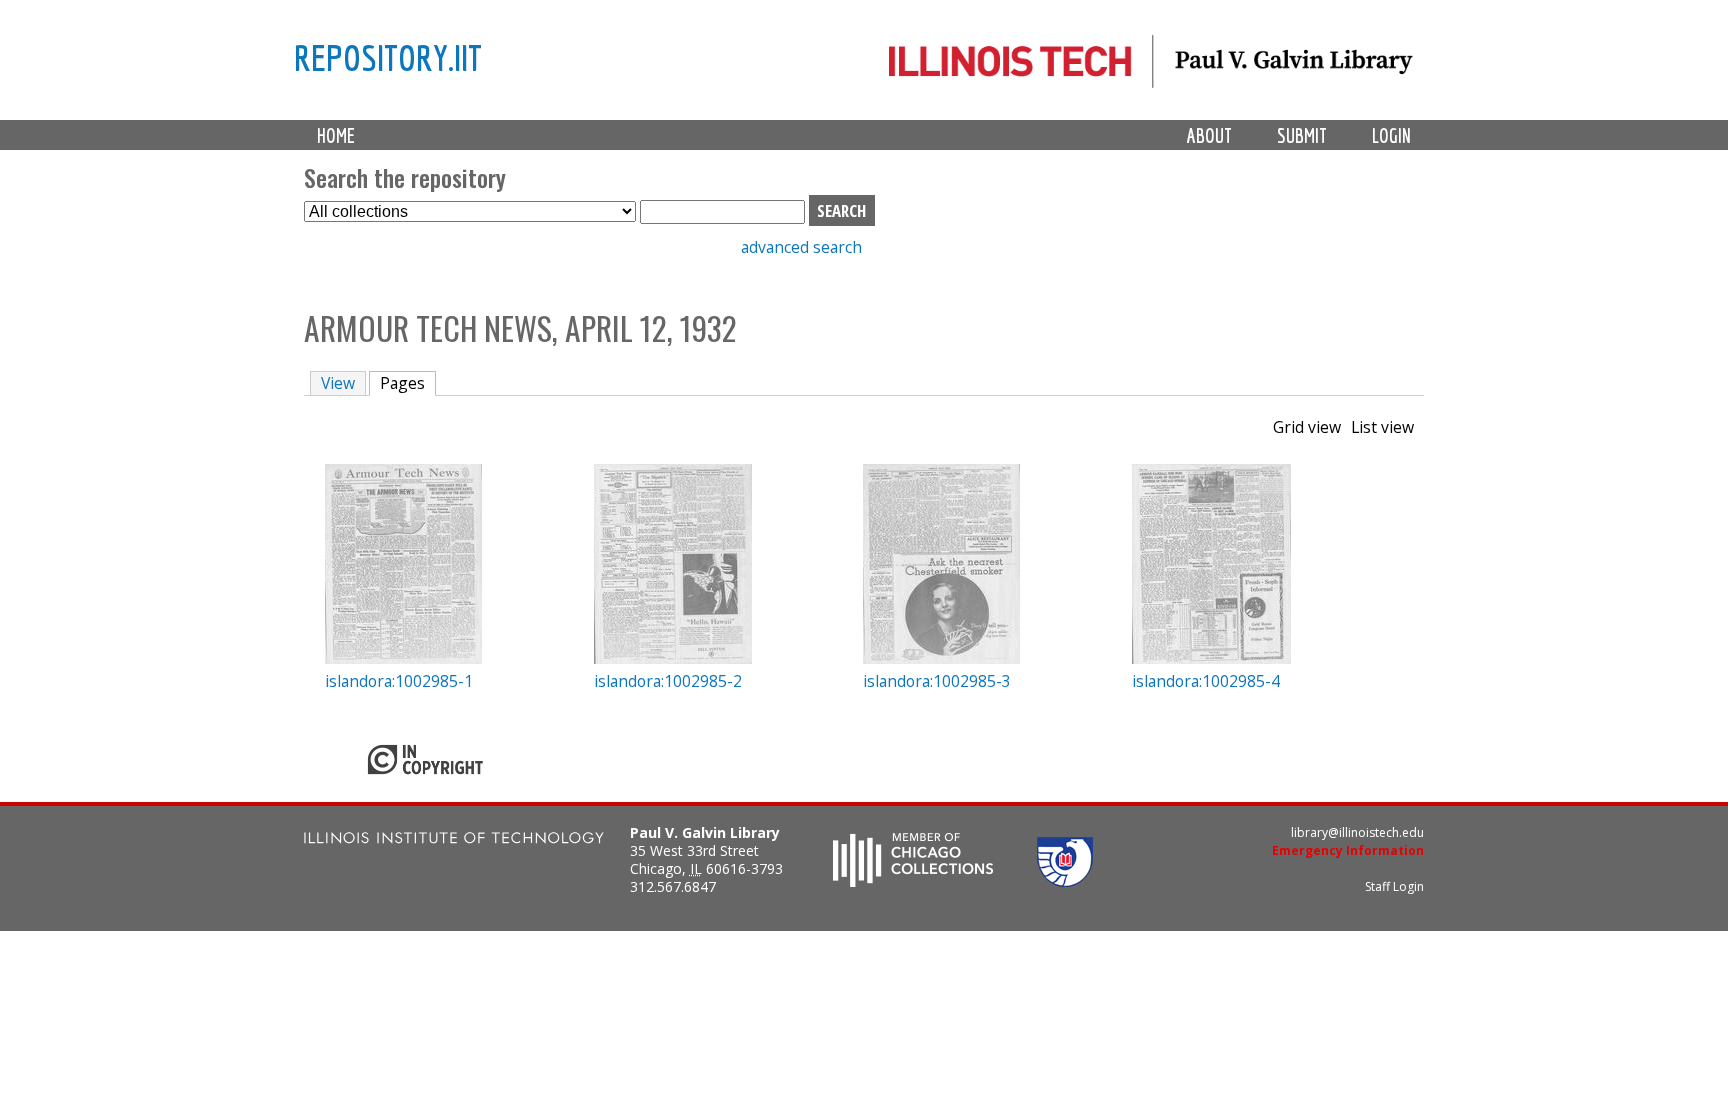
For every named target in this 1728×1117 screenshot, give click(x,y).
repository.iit (388, 57)
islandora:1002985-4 (1206, 681)
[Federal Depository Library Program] (1065, 881)
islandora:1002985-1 (399, 681)
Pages (408, 383)
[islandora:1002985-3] (941, 658)
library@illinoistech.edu (1357, 832)
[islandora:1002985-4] (1211, 658)
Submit (1302, 135)
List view (1382, 427)
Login (1391, 135)
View (338, 383)
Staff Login (1394, 886)
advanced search (801, 247)
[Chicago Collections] (913, 881)
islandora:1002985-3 (937, 681)
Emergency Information (1348, 850)
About (1209, 135)
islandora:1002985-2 (668, 681)
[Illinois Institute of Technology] (454, 840)
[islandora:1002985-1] (403, 658)
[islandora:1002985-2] (673, 658)
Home (336, 135)
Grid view (1307, 427)
